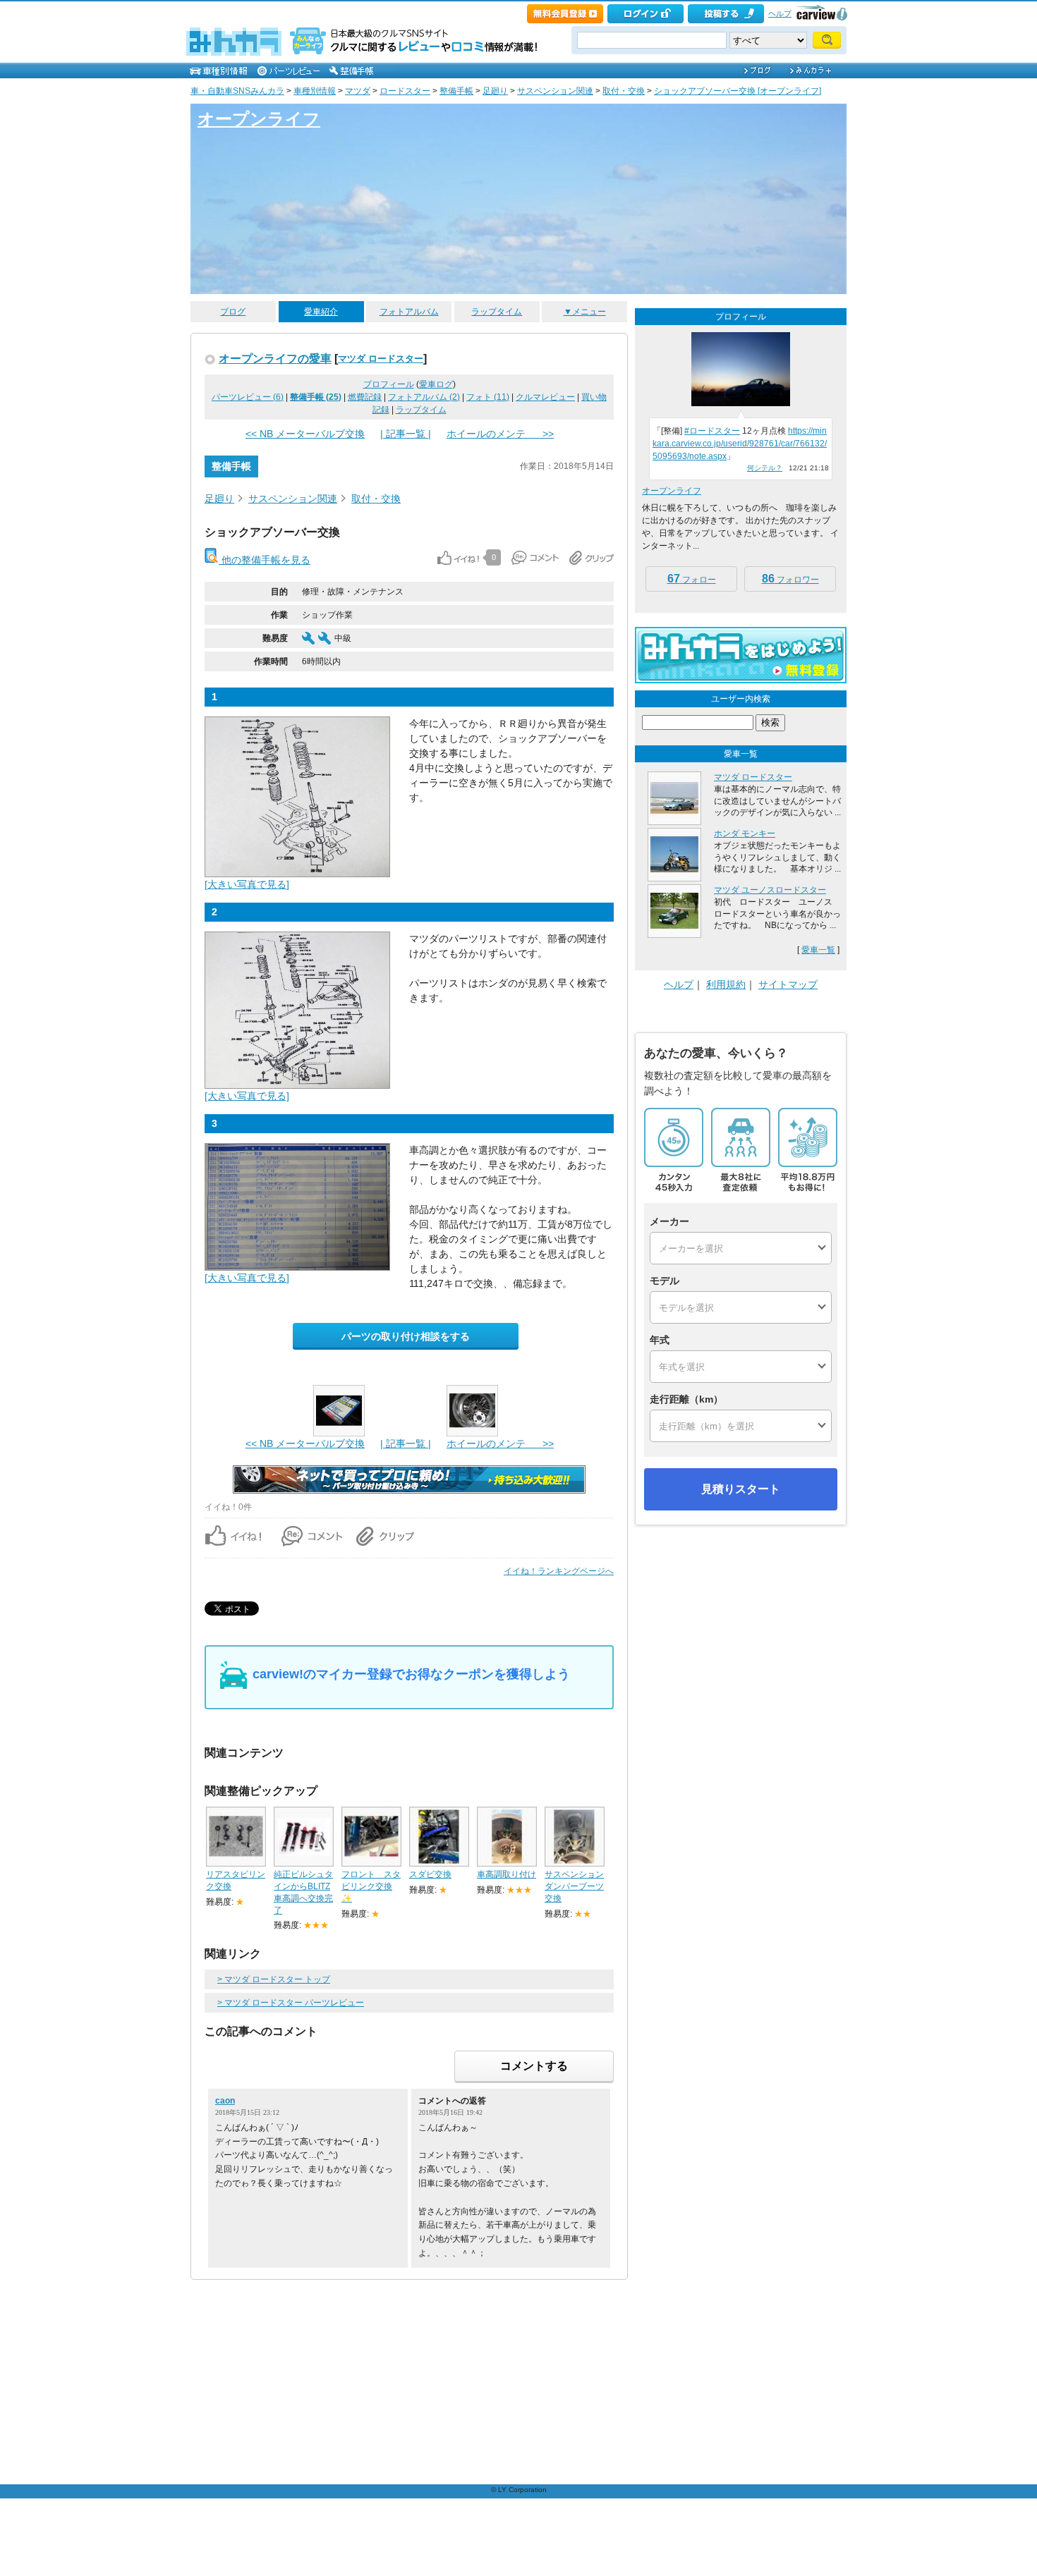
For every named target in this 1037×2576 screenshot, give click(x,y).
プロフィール (389, 384)
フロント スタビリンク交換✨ (371, 1886)
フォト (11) (488, 397)
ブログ (233, 312)
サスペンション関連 (555, 91)
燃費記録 (365, 397)
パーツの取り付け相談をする (406, 1336)
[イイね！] (458, 558)
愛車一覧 (818, 950)
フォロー (692, 579)
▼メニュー (585, 312)
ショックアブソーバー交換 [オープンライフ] (738, 91)
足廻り (495, 91)
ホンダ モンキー (745, 834)
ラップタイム (497, 312)
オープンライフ (259, 119)
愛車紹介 (321, 312)
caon (225, 2101)
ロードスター (405, 91)
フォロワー (790, 579)
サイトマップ (788, 984)
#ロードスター (712, 431)
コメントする (534, 2066)
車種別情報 (315, 91)
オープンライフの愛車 (275, 358)
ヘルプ (780, 13)
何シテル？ (765, 468)
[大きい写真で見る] (247, 884)
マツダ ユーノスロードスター (770, 890)
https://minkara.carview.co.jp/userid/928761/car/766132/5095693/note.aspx (740, 444)
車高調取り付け (507, 1874)
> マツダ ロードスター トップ (274, 1979)
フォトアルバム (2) (424, 397)
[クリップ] (592, 558)
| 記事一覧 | (406, 434)
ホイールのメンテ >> (500, 434)
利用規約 (726, 984)
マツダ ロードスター (381, 359)
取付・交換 (624, 91)
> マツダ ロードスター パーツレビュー (291, 2003)
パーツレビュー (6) (248, 397)
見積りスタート (741, 1489)
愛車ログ (436, 384)
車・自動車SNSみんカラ (237, 91)
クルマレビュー (545, 397)
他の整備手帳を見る (265, 560)
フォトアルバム (409, 312)
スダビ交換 (430, 1874)
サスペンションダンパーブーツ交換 (574, 1886)
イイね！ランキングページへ (559, 1571)
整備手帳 (456, 91)
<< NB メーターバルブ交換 (305, 434)
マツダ (358, 91)
